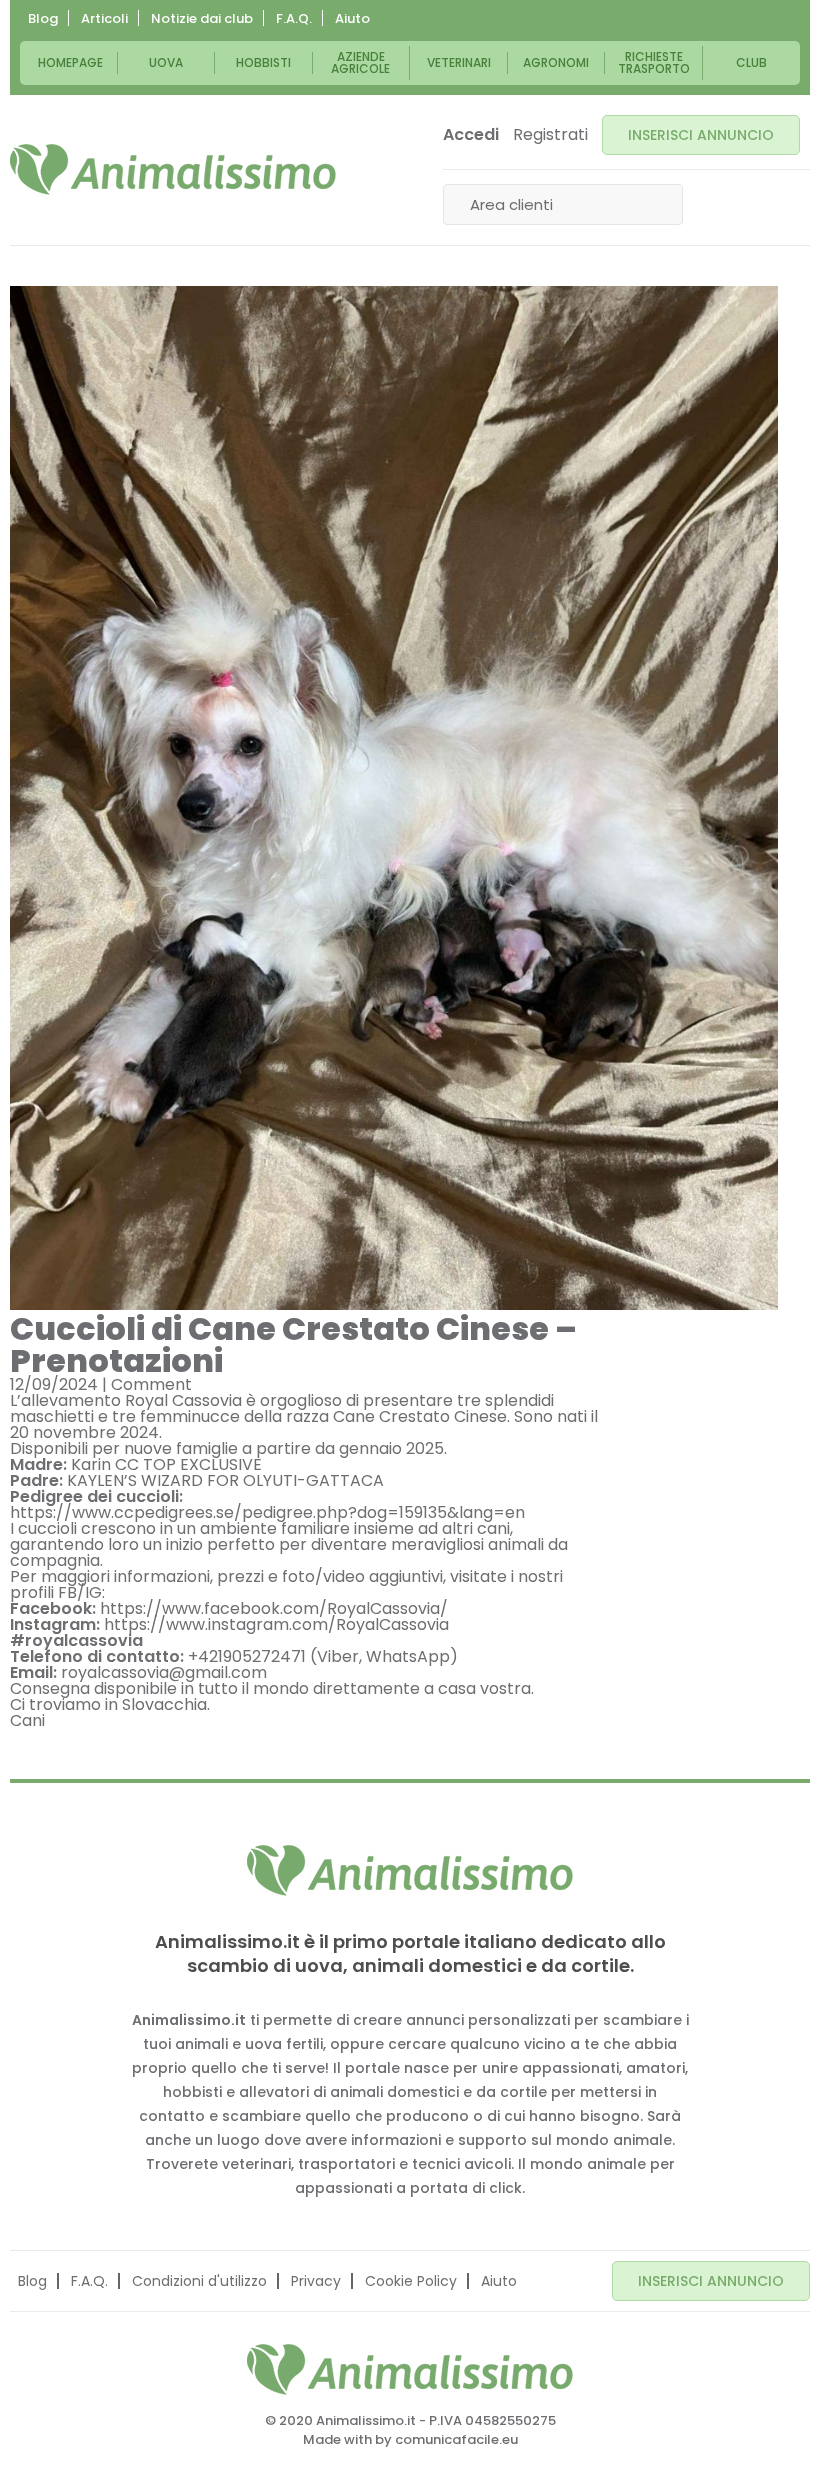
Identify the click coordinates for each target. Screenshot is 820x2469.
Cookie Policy (411, 2281)
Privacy (316, 2281)
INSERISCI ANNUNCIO (701, 135)
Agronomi (556, 62)
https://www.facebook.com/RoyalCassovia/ (274, 1608)
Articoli (104, 18)
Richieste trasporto (654, 62)
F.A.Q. (294, 18)
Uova (166, 62)
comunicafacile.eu (456, 2439)
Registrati (550, 135)
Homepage (70, 62)
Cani (27, 1720)
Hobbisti (263, 62)
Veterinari (459, 62)
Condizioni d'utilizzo (199, 2281)
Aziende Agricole (360, 62)
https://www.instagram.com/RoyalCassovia (276, 1624)
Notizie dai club (202, 18)
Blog (43, 18)
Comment (151, 1384)
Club (751, 62)
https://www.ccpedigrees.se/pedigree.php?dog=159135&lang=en (267, 1512)
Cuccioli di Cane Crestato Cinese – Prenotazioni (293, 1344)
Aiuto (352, 18)
